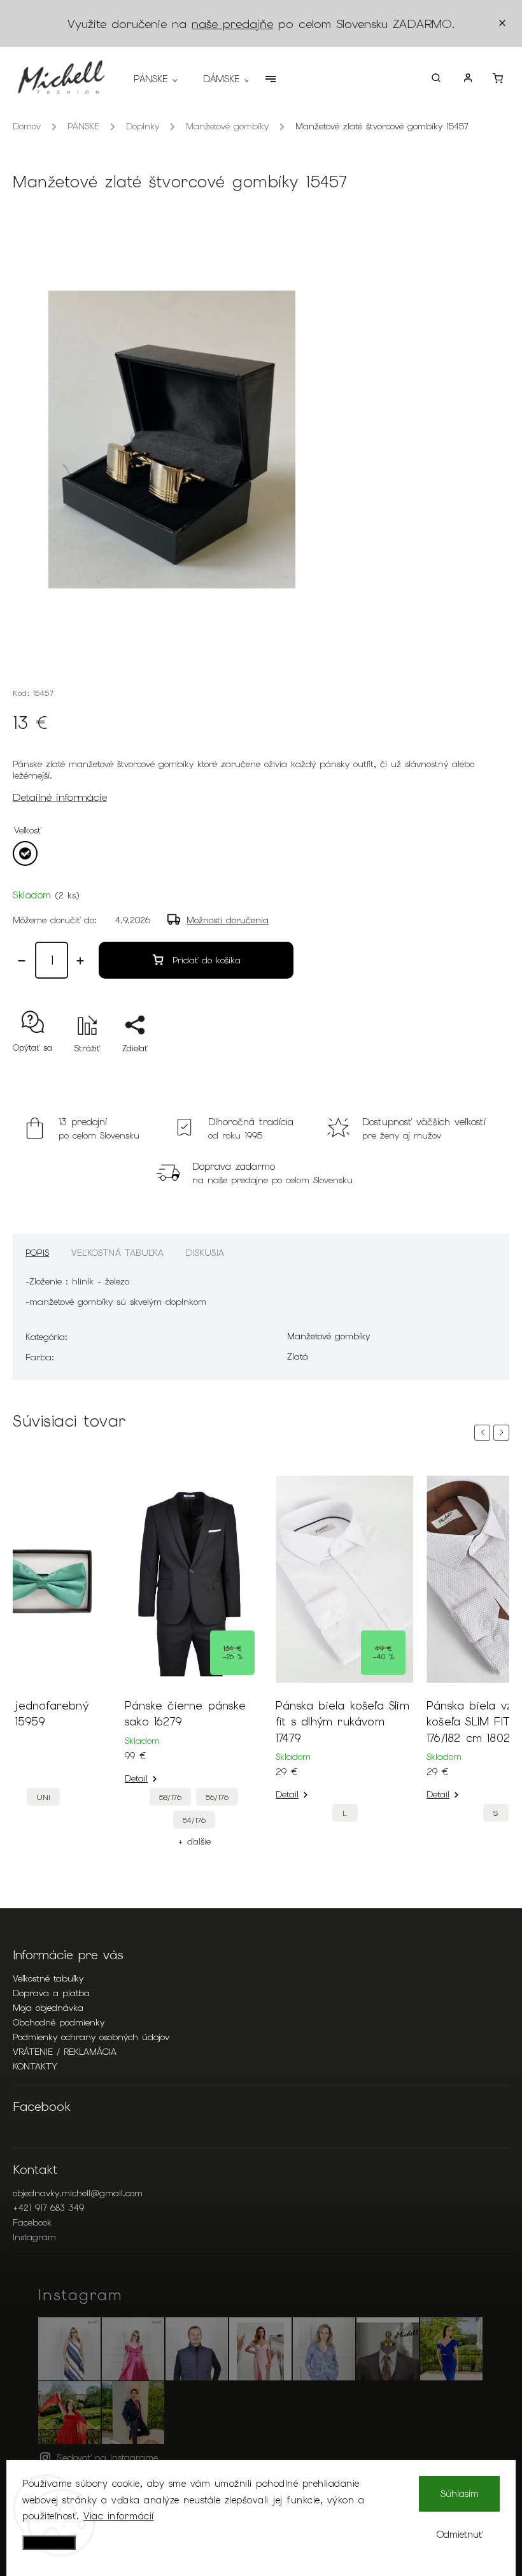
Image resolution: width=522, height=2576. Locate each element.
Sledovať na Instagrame (107, 2457)
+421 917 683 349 (48, 2208)
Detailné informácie (60, 797)
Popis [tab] (37, 1253)
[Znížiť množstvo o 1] (22, 961)
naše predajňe (232, 24)
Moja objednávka (48, 2008)
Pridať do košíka (207, 960)
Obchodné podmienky (59, 2022)
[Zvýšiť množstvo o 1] (80, 961)
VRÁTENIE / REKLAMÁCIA (65, 2052)
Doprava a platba (51, 1993)
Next (504, 1433)
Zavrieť (466, 1071)
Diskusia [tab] (205, 1253)
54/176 (194, 1820)
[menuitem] (162, 79)
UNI (43, 1797)
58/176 (170, 1797)
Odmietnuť (460, 2535)
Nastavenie (49, 2543)
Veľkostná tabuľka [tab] (117, 1253)
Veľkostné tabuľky (48, 1978)
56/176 (217, 1797)
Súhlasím (460, 2494)
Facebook (32, 2222)
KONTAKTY (35, 2066)
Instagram (34, 2237)
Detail (136, 1778)
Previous (484, 1433)
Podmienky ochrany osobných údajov (91, 2037)
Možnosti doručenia (228, 920)
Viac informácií (119, 2516)
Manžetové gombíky (328, 1336)
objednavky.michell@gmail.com (78, 2193)
